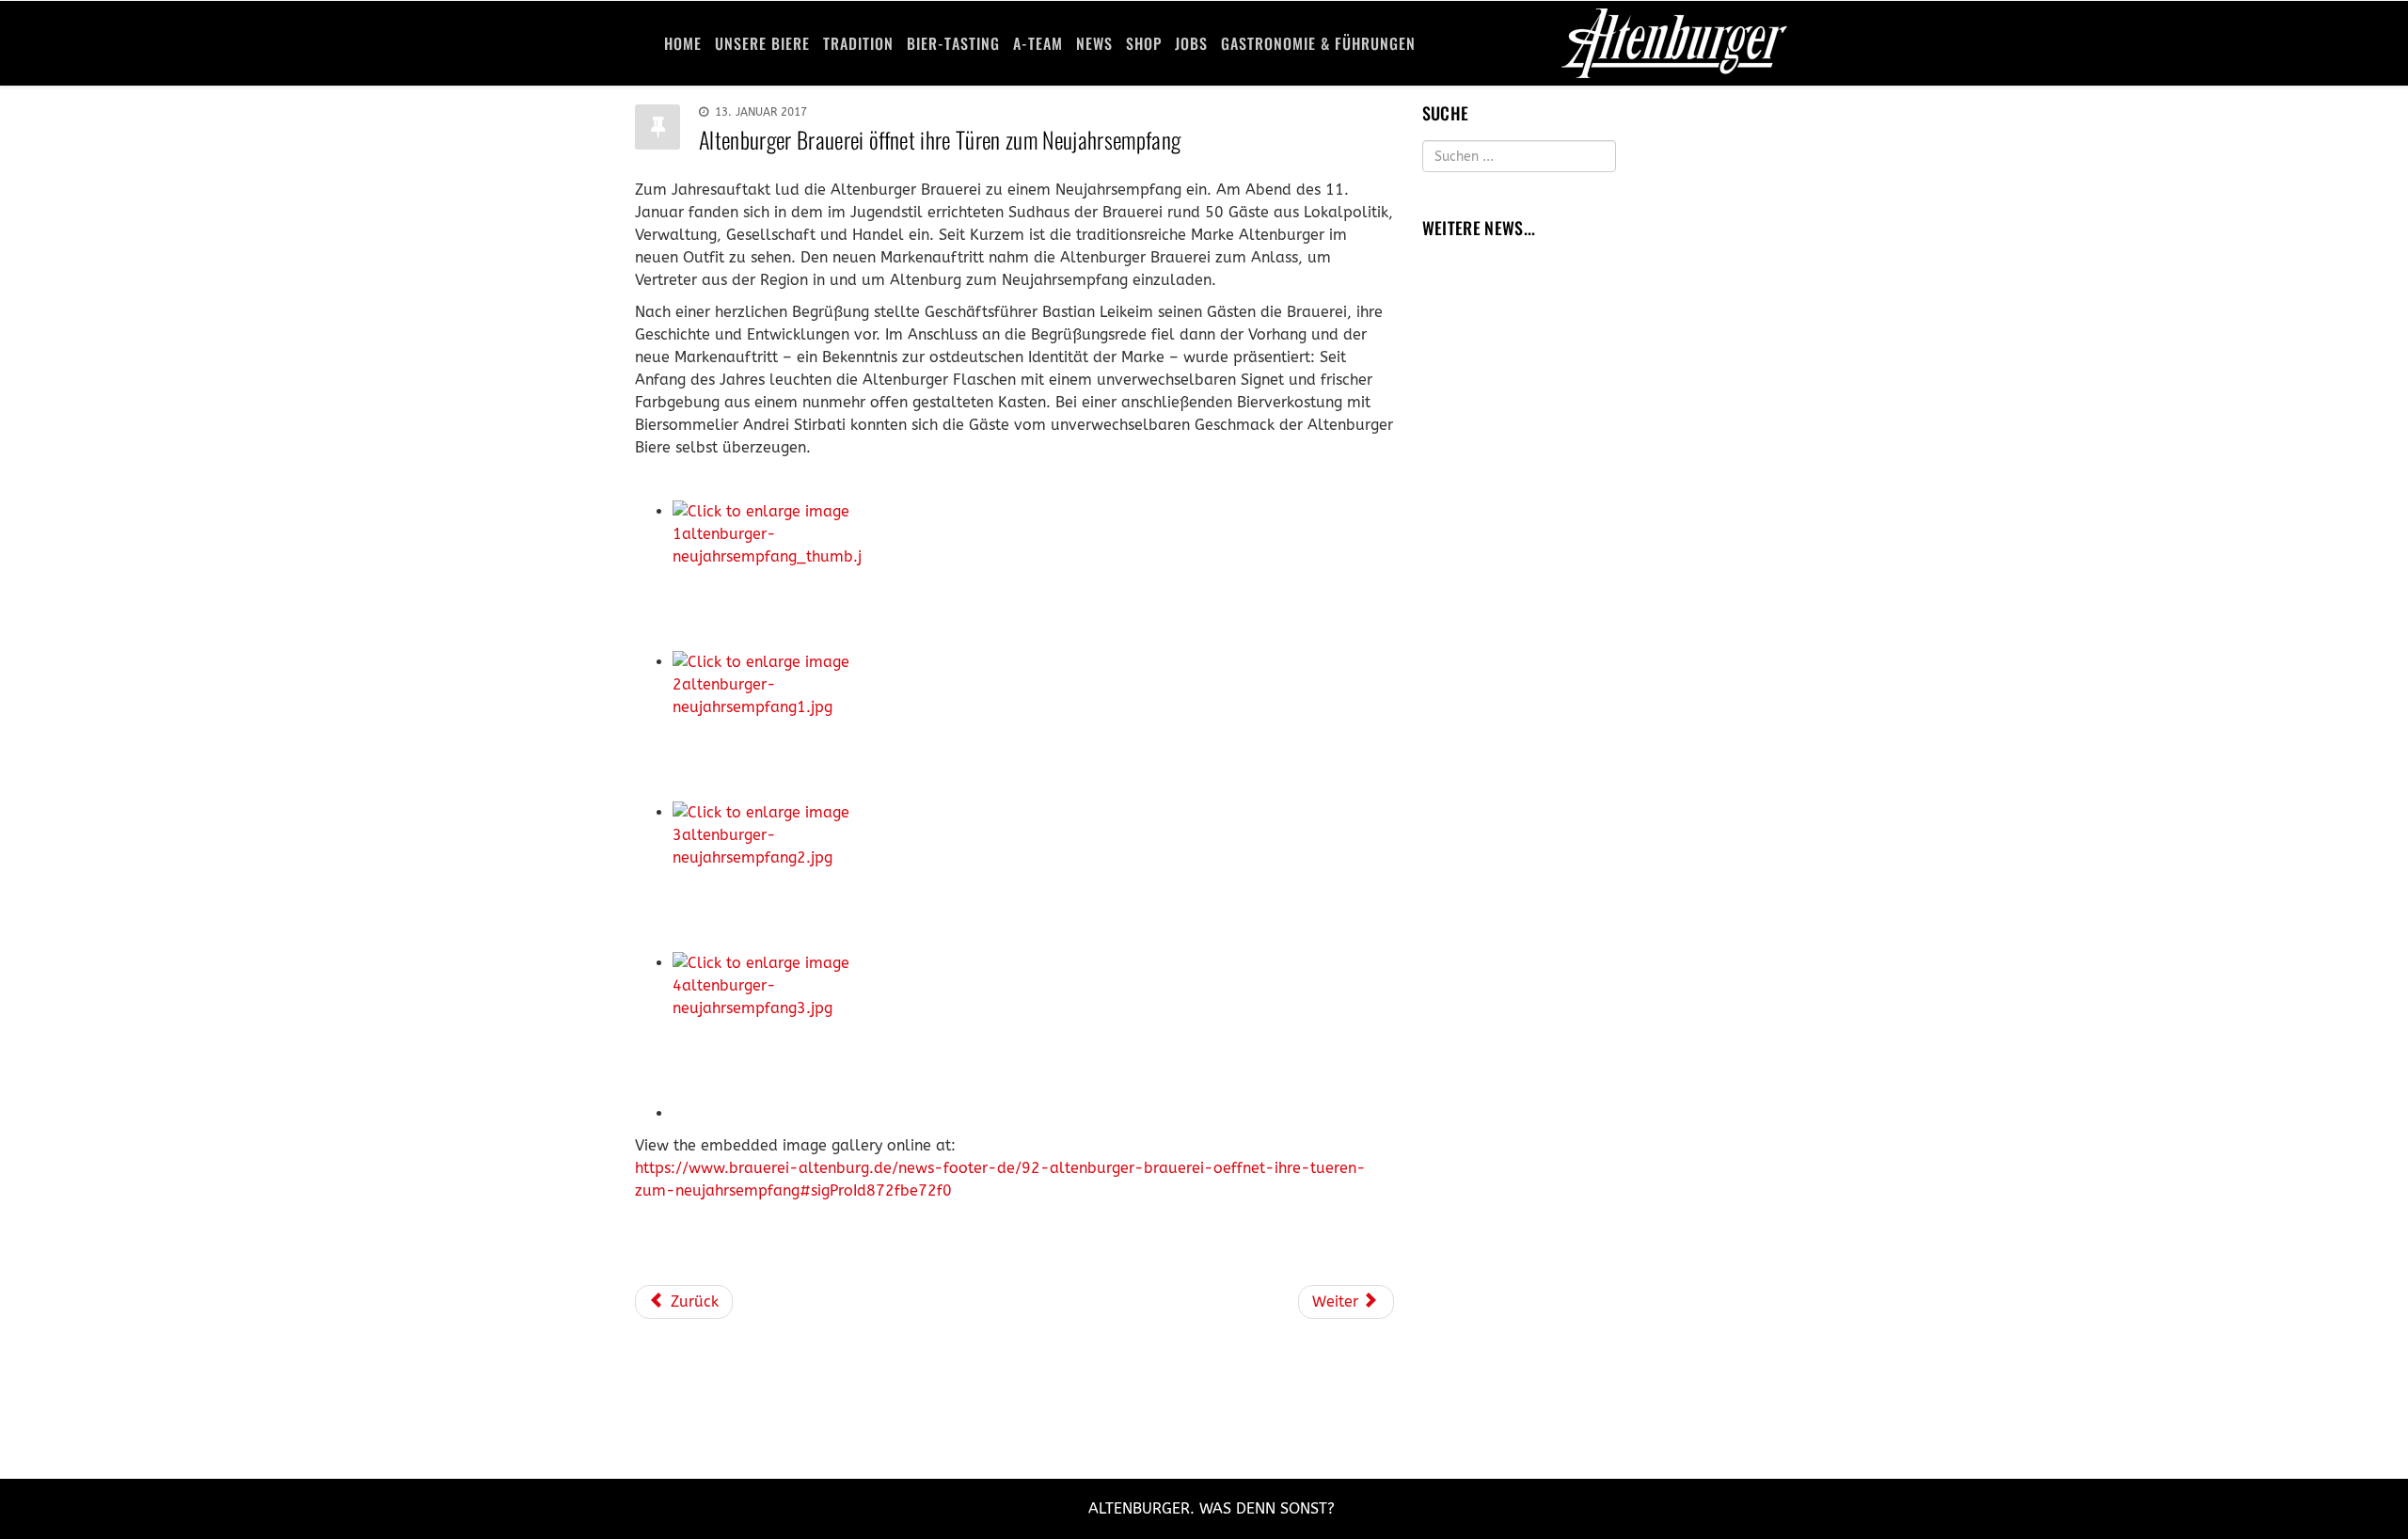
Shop (1144, 43)
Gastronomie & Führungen (1318, 43)
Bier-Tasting (953, 43)
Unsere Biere (762, 43)
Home (683, 43)
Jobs (1191, 43)
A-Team (1038, 43)
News (1094, 43)
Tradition (858, 43)
